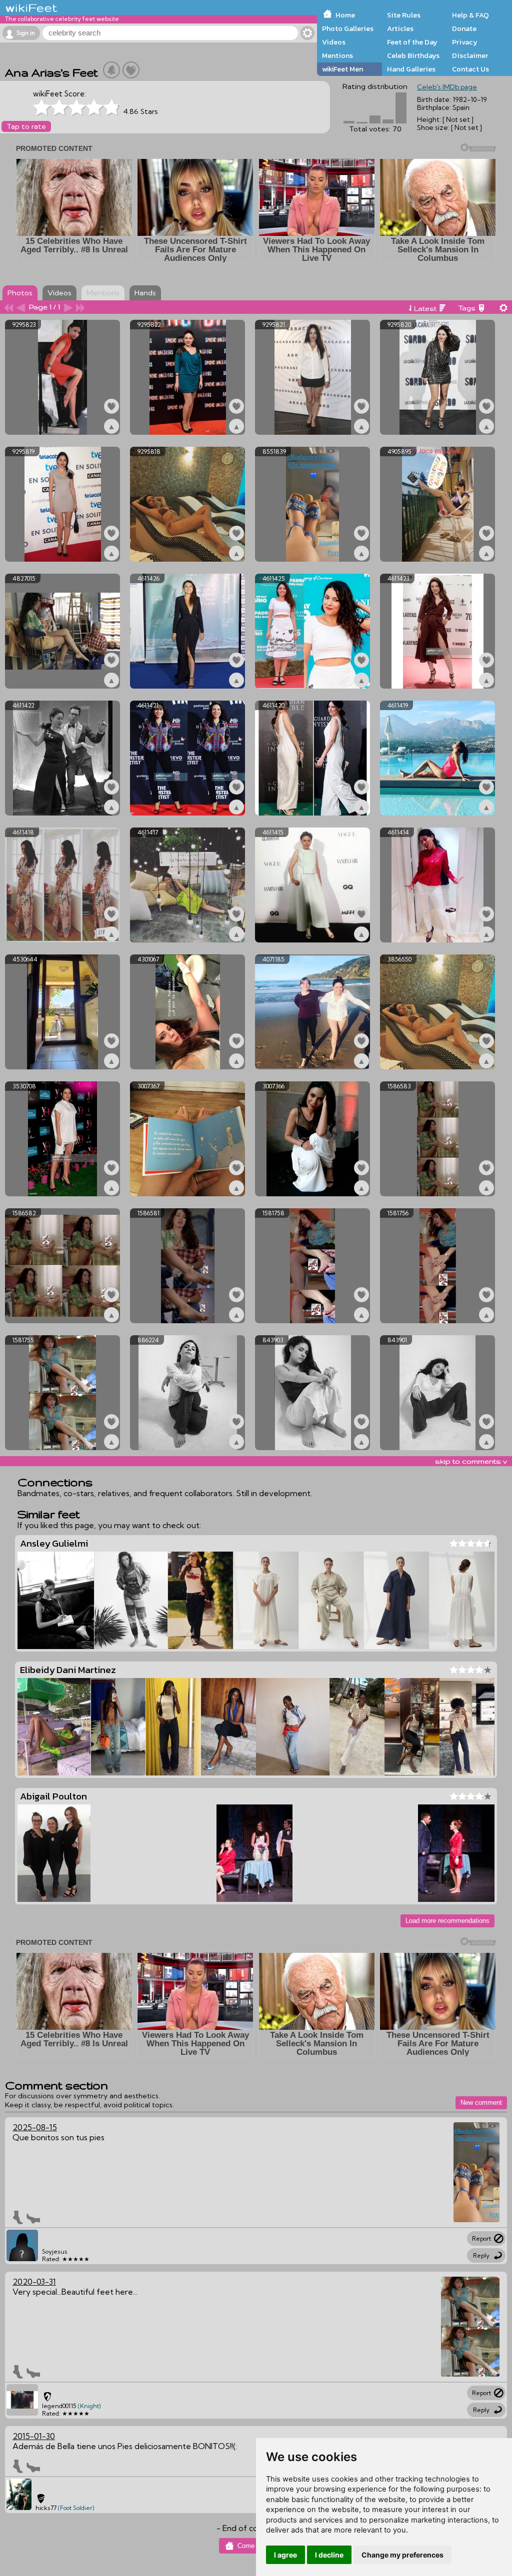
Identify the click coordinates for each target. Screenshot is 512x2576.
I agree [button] (285, 2555)
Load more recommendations (447, 1921)
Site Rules (404, 15)
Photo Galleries (348, 28)
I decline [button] (329, 2555)
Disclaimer (470, 55)
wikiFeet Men (342, 69)
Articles (400, 28)
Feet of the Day (412, 42)
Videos (334, 42)
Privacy (465, 42)
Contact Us (470, 69)
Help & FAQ (470, 15)
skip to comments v (471, 1461)
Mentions (337, 55)
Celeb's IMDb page (447, 87)
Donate (464, 28)
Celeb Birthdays (413, 55)
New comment (481, 2103)
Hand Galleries (411, 69)
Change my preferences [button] (402, 2555)
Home (345, 15)
